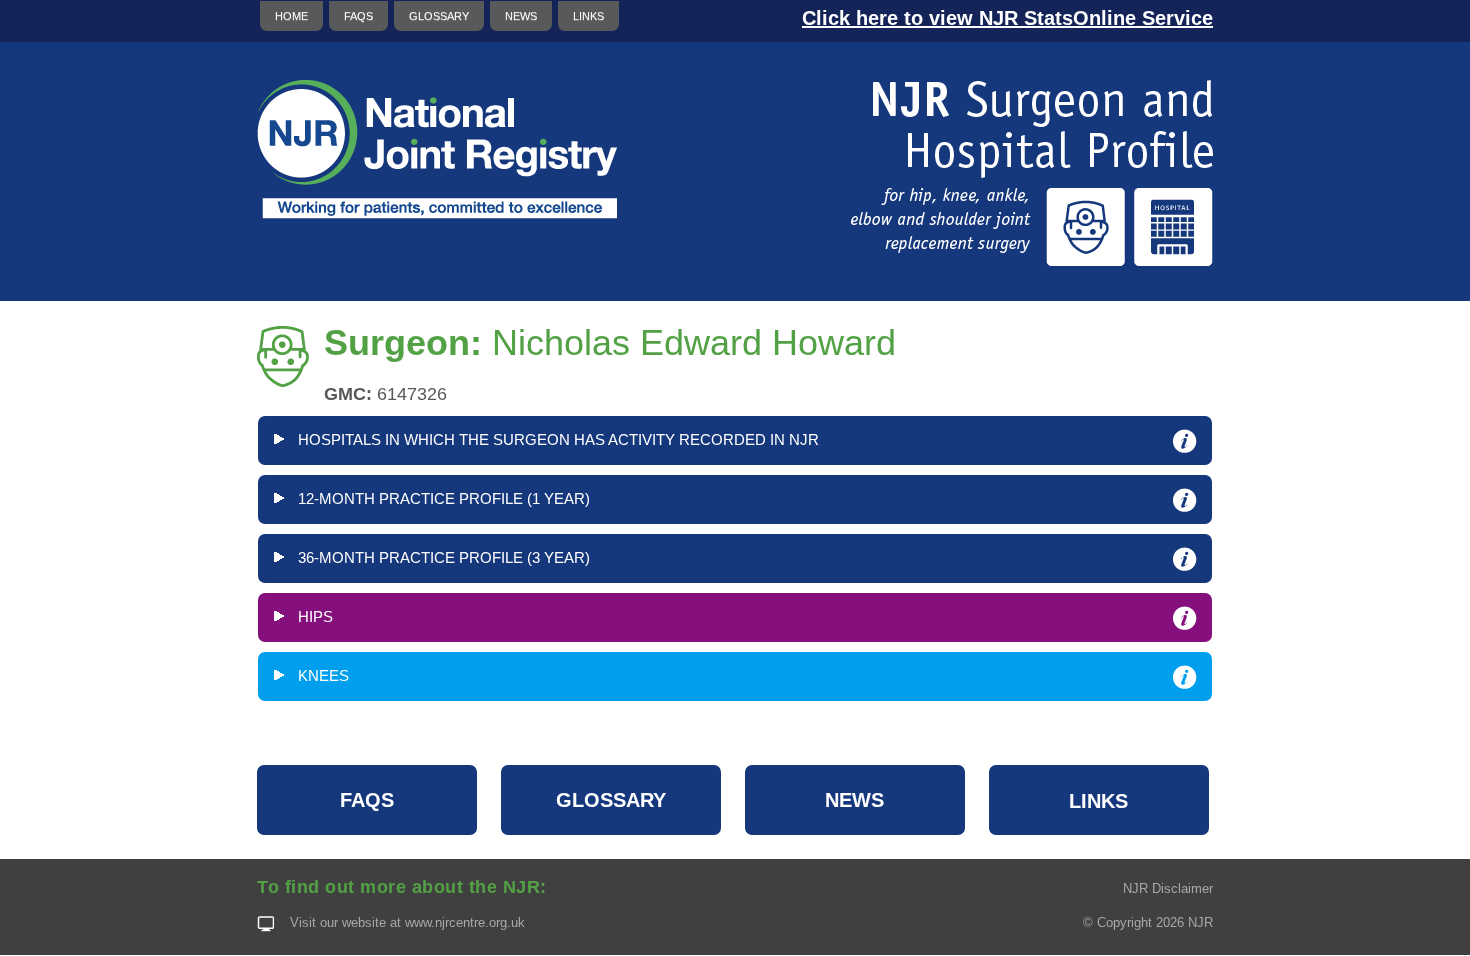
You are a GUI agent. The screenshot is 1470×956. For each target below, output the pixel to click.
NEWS (521, 16)
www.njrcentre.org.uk (465, 922)
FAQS (358, 16)
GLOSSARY (439, 16)
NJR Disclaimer (1168, 888)
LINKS (588, 16)
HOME (291, 16)
